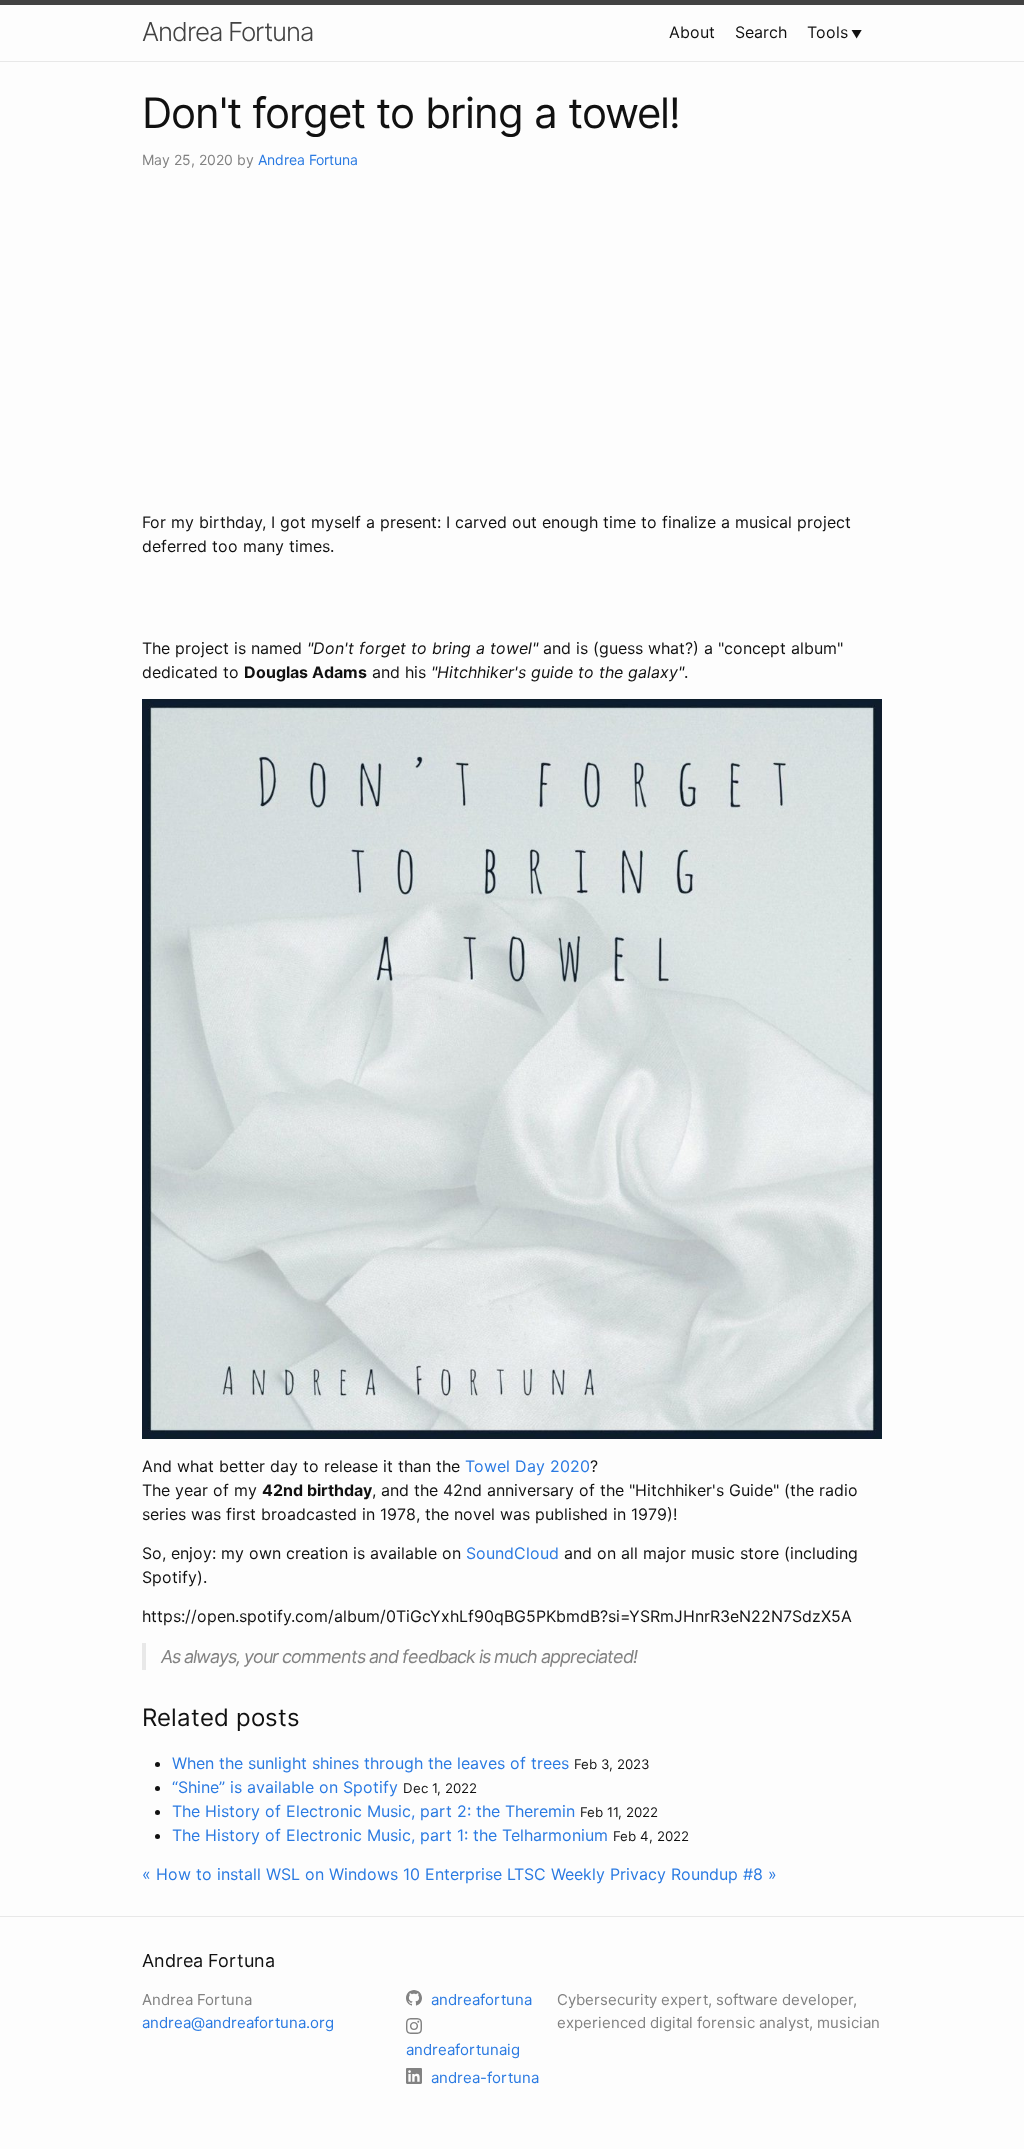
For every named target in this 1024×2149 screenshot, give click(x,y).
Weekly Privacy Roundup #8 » (664, 1874)
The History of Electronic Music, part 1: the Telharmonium (390, 1835)
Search (761, 32)
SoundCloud (512, 1553)
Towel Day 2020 (527, 1466)
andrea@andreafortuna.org (238, 2022)
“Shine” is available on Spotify (285, 1787)
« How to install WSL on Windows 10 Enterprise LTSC (344, 1874)
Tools (827, 32)
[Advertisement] (512, 340)
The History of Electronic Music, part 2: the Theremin (373, 1811)
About (692, 32)
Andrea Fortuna (227, 31)
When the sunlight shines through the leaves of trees (370, 1763)
